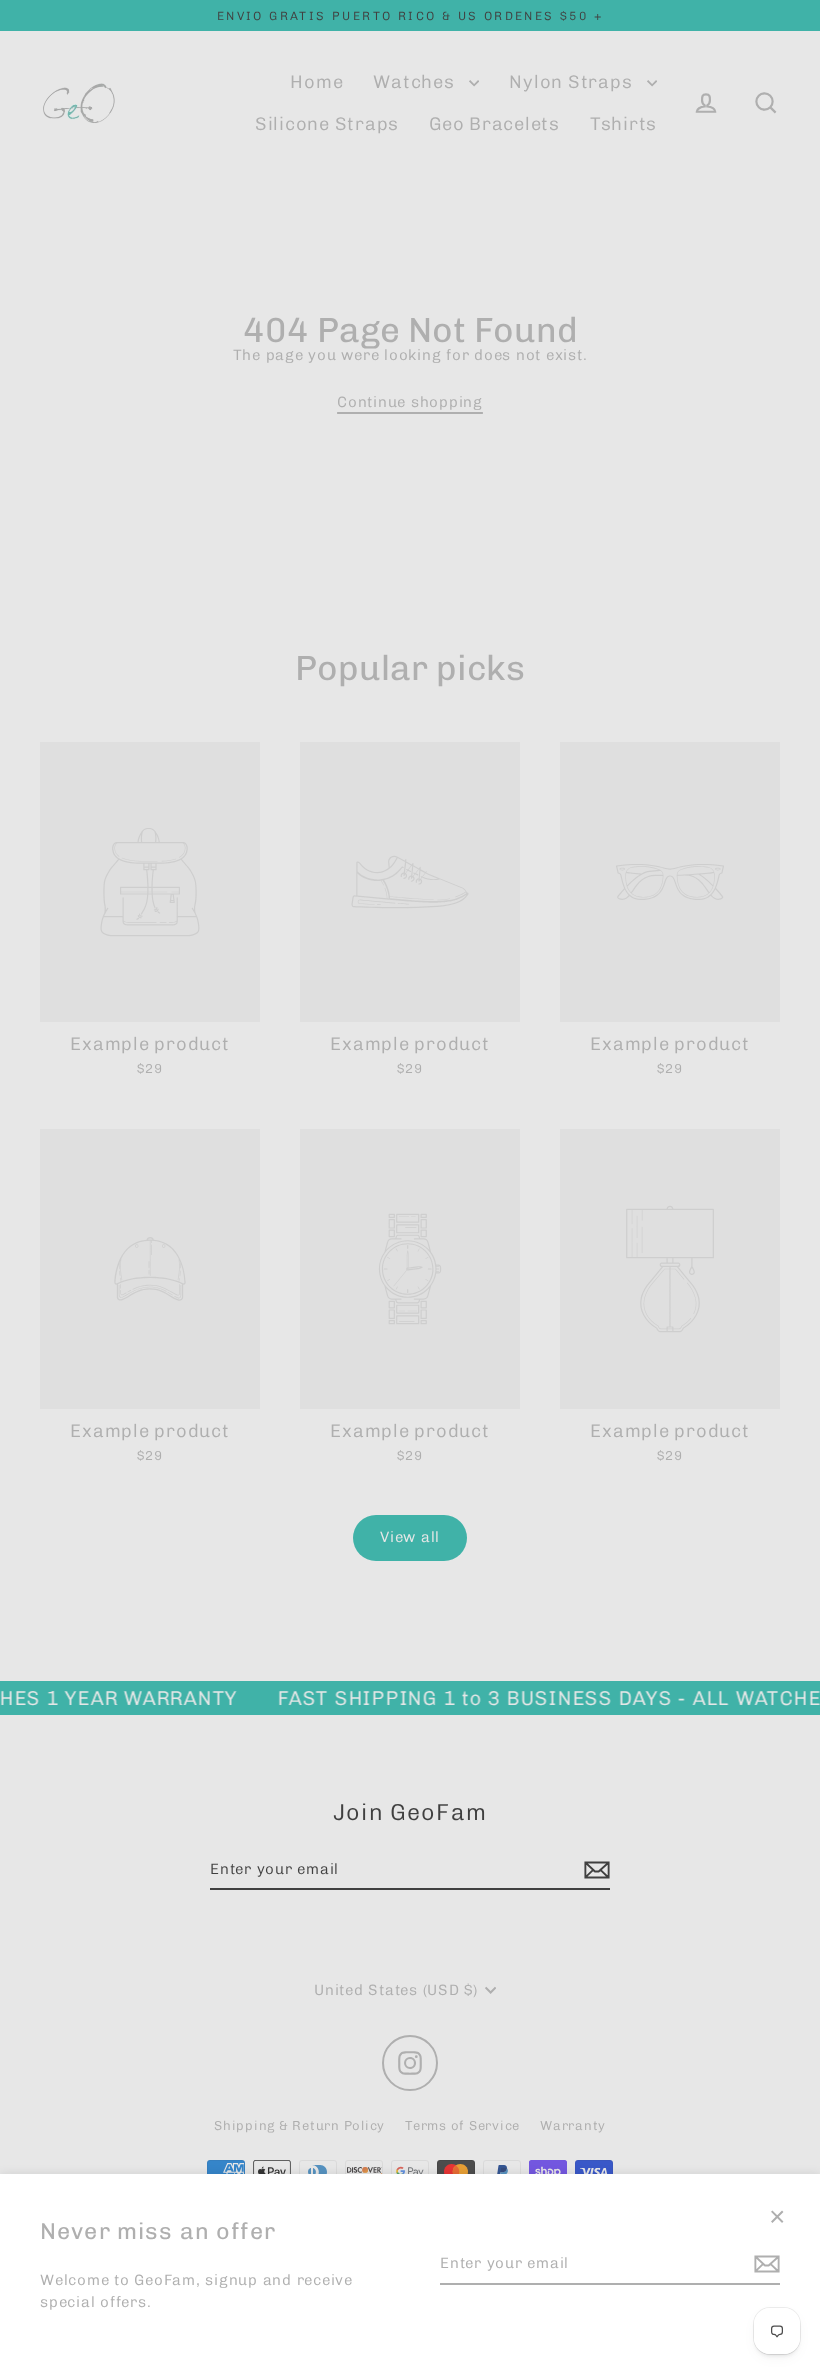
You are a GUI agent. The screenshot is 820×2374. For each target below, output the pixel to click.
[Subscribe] (764, 2264)
